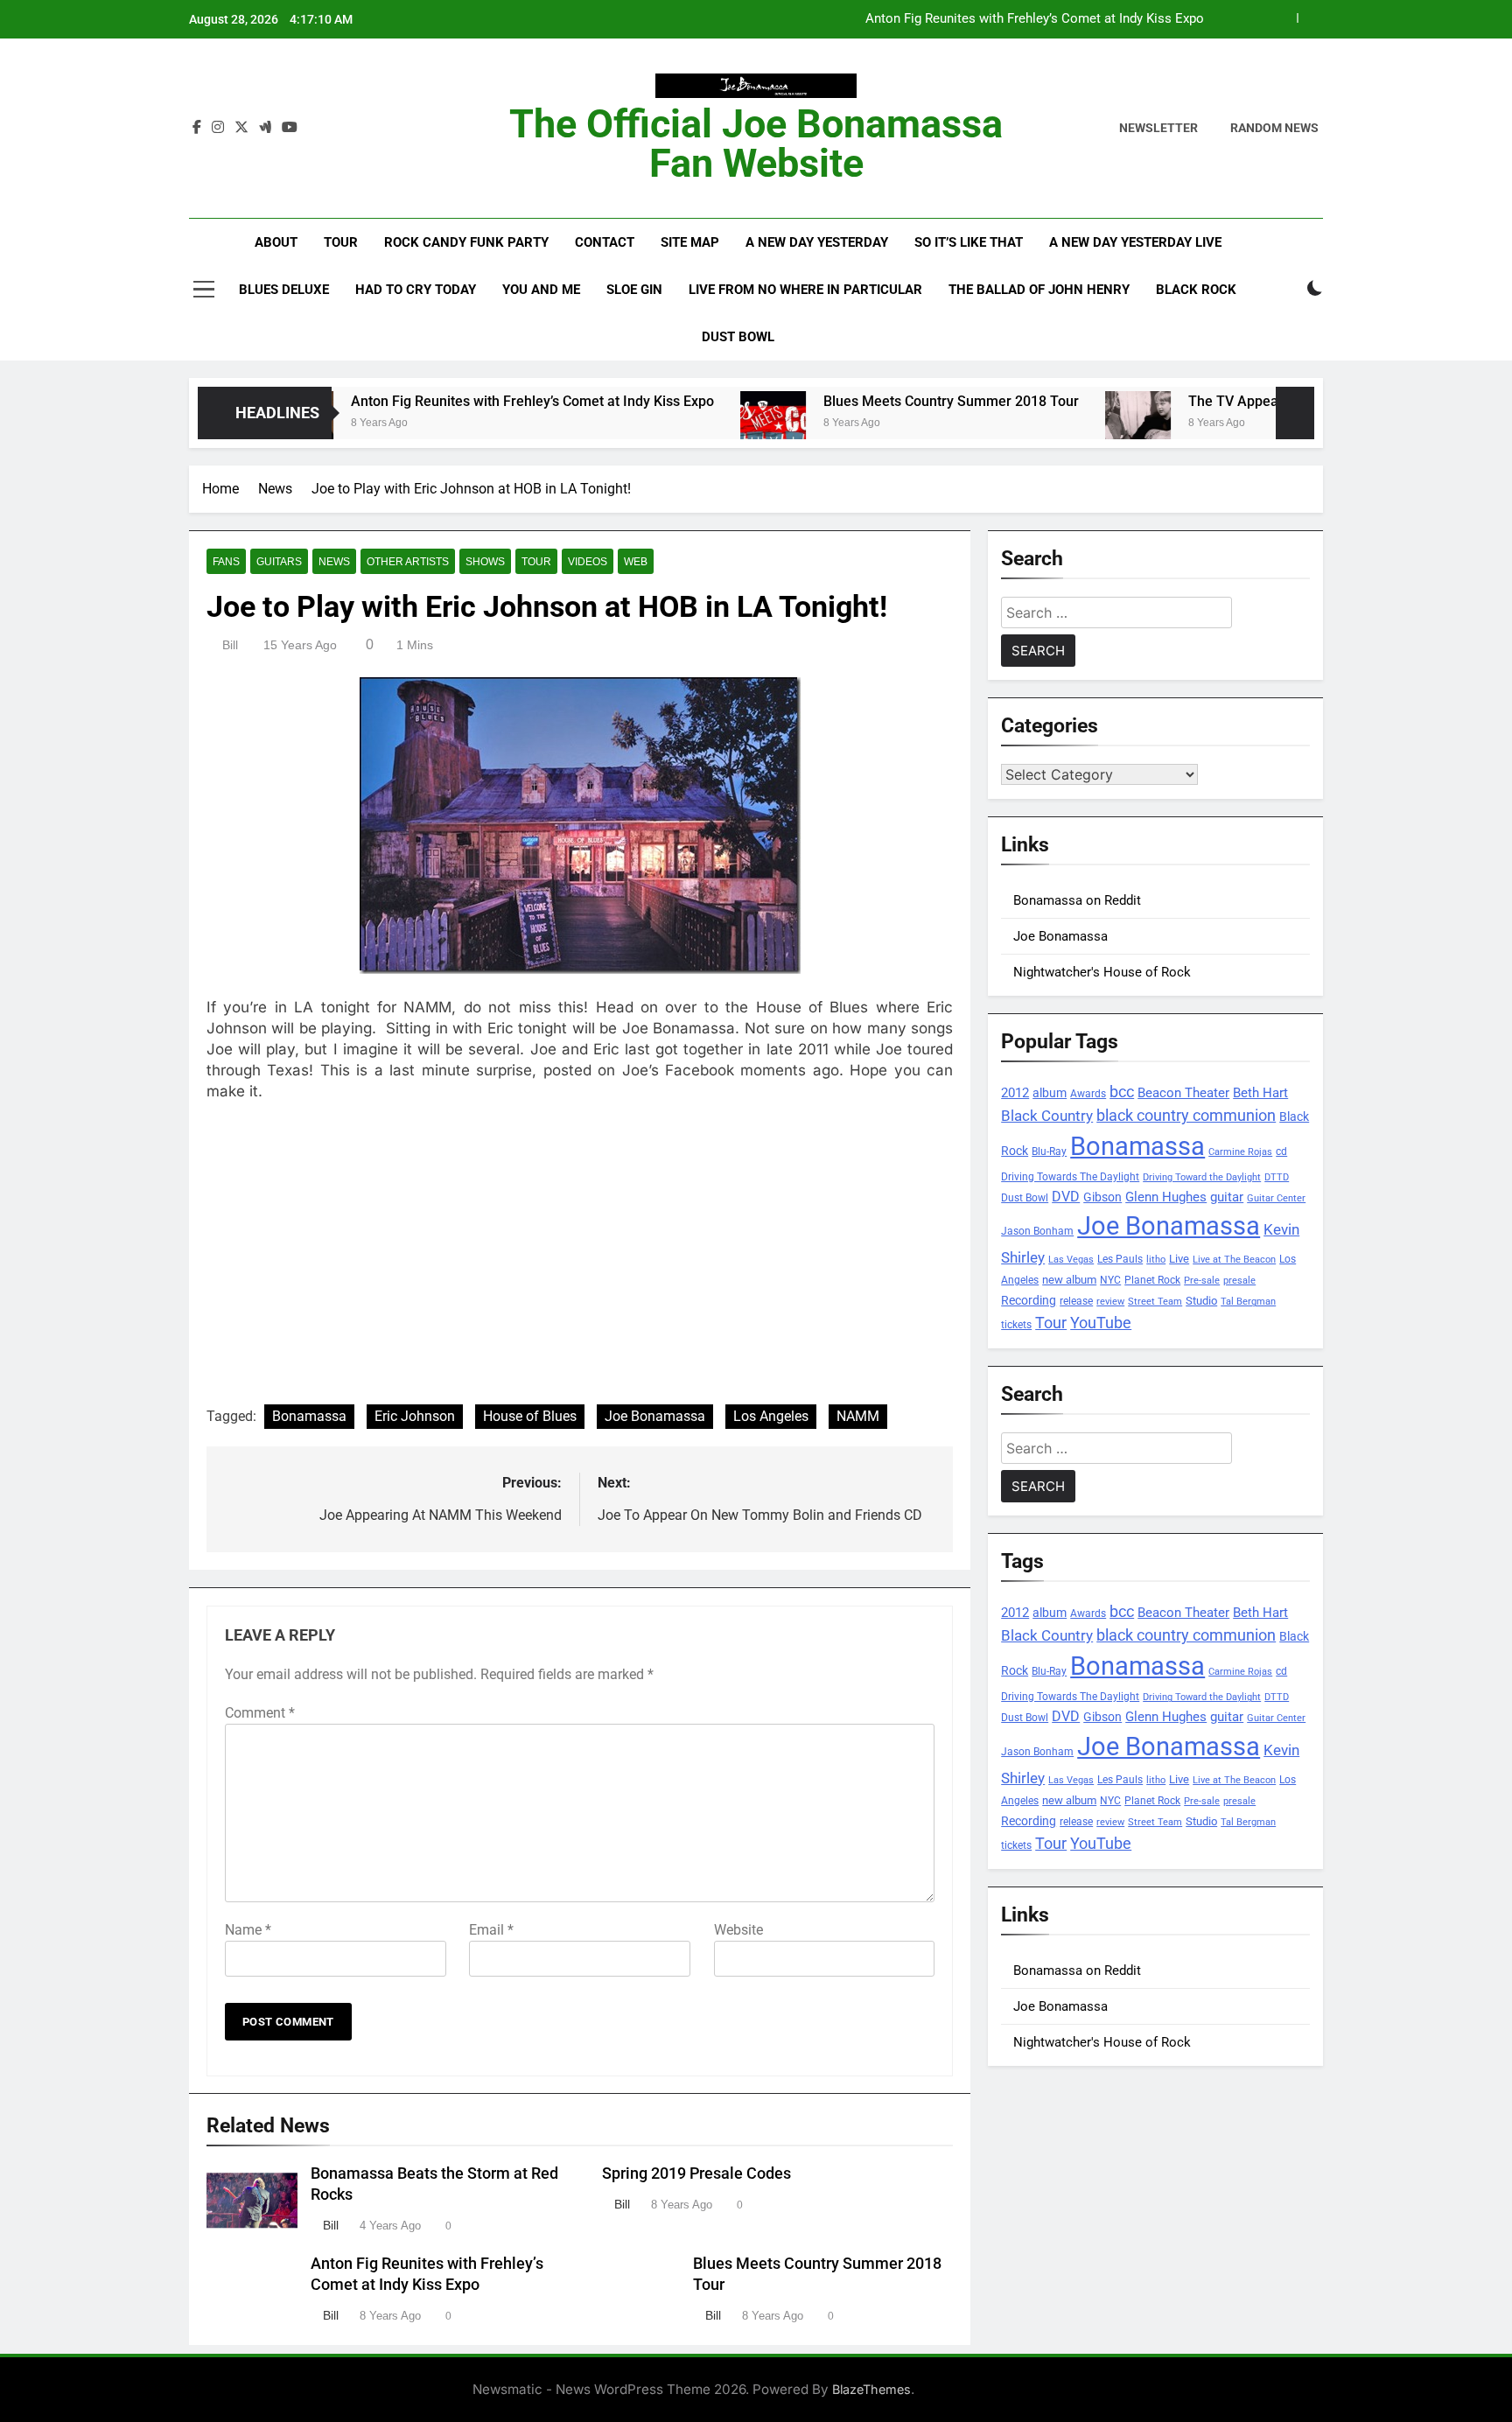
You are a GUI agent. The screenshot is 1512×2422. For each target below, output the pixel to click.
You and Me (541, 290)
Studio (1201, 1301)
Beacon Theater (1183, 1093)
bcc (1122, 1092)
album (1050, 1093)
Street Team (1155, 1302)
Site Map (690, 242)
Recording (1029, 1300)
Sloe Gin (634, 290)
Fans (226, 562)
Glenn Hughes (1166, 1197)
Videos (588, 562)
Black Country (1047, 1116)
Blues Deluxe (284, 290)
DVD (1066, 1197)
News (334, 562)
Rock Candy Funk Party (466, 242)
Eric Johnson (415, 1416)
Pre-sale (1202, 1281)
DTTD (1277, 1177)
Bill (230, 645)
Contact (605, 242)
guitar (1227, 1197)
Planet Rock (1152, 1280)
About (276, 242)
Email (491, 1930)
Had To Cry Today (416, 290)
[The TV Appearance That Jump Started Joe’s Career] (1066, 424)
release (1076, 1301)
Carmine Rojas (1240, 1152)
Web (636, 562)
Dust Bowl (738, 337)
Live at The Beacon (1234, 1260)
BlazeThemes (871, 2389)
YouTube (1101, 1323)
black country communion (1186, 1115)
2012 (1015, 1093)
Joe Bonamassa (655, 1416)
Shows (485, 562)
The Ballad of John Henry (1039, 290)
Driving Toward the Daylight (1202, 1177)
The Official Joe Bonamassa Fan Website (756, 143)
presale (1239, 1281)
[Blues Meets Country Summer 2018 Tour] (701, 424)
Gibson (1102, 1197)
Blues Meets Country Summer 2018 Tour (879, 401)
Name (248, 1930)
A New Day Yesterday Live (1135, 242)
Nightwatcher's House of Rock (1102, 972)
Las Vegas (1071, 1260)
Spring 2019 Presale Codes (696, 2173)
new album (1069, 1280)
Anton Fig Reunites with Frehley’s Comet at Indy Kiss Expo (1035, 19)
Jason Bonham (1037, 1231)
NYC (1110, 1280)
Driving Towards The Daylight (1070, 1176)
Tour (341, 242)
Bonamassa (309, 1416)
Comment (260, 1713)
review (1110, 1302)
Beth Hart (1260, 1093)
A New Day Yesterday (817, 242)
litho (1156, 1260)
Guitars (279, 562)
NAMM (858, 1416)
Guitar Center (1276, 1198)
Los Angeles (771, 1416)
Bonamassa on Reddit (1077, 900)
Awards (1088, 1094)
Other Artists (408, 562)
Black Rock (1196, 290)
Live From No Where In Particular (805, 290)
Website (738, 1930)
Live (1179, 1259)
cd (1281, 1151)
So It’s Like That (969, 242)
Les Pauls (1120, 1259)
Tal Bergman (1248, 1302)
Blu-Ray (1049, 1151)
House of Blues (530, 1416)
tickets (1016, 1324)
